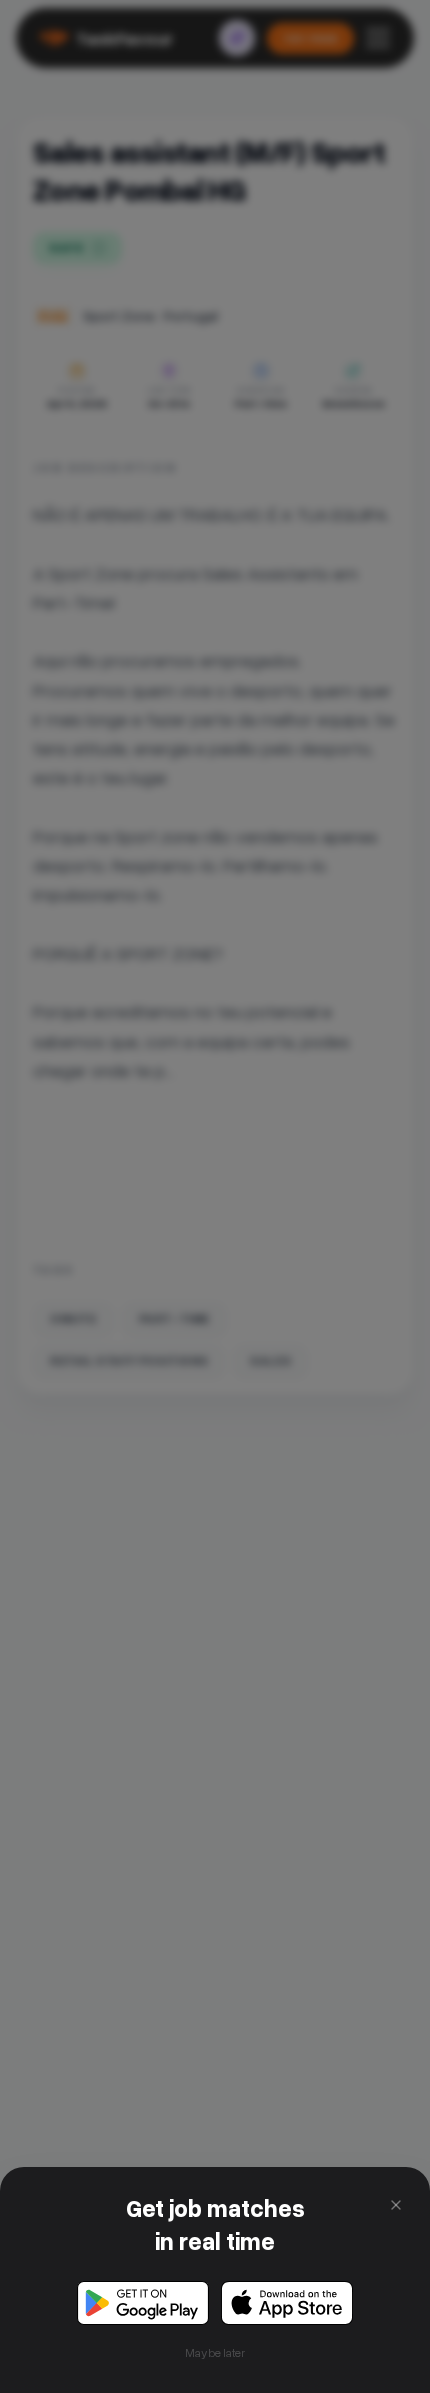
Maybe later (215, 2352)
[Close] (396, 2205)
